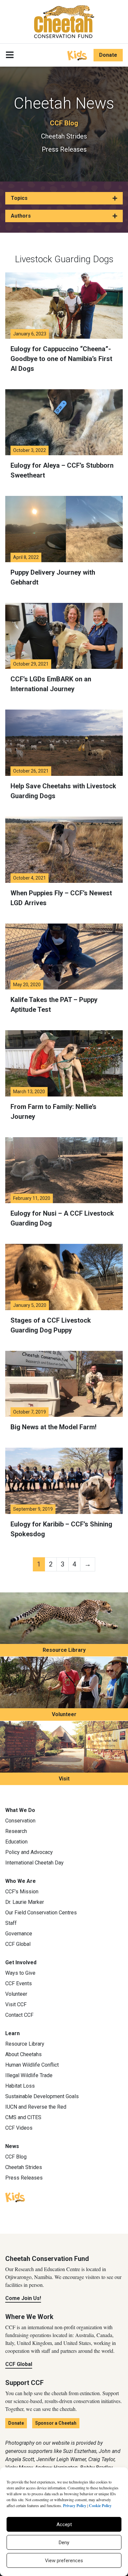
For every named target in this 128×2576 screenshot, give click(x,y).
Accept (64, 2524)
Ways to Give (20, 1973)
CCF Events (19, 1983)
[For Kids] (77, 55)
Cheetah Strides (64, 136)
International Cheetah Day (34, 1863)
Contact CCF (19, 2015)
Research (16, 1831)
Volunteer (64, 1714)
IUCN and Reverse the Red (36, 2107)
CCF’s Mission (22, 1892)
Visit (64, 1779)
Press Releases (64, 149)
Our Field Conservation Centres (41, 1913)
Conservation (20, 1821)
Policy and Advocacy (29, 1852)
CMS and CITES (23, 2117)
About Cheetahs (23, 2054)
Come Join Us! (23, 2298)
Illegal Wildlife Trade (29, 2075)
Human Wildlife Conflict (32, 2065)
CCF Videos (19, 2128)
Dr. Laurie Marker (25, 1902)
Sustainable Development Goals (42, 2096)
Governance (19, 1934)
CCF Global (18, 1944)
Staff (11, 1923)
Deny (64, 2543)
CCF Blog (64, 123)
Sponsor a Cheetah (56, 2423)
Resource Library (64, 1650)
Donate (108, 55)
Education (16, 1842)
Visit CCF (16, 2004)
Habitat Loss (20, 2086)
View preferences (64, 2561)
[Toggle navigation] (10, 55)
